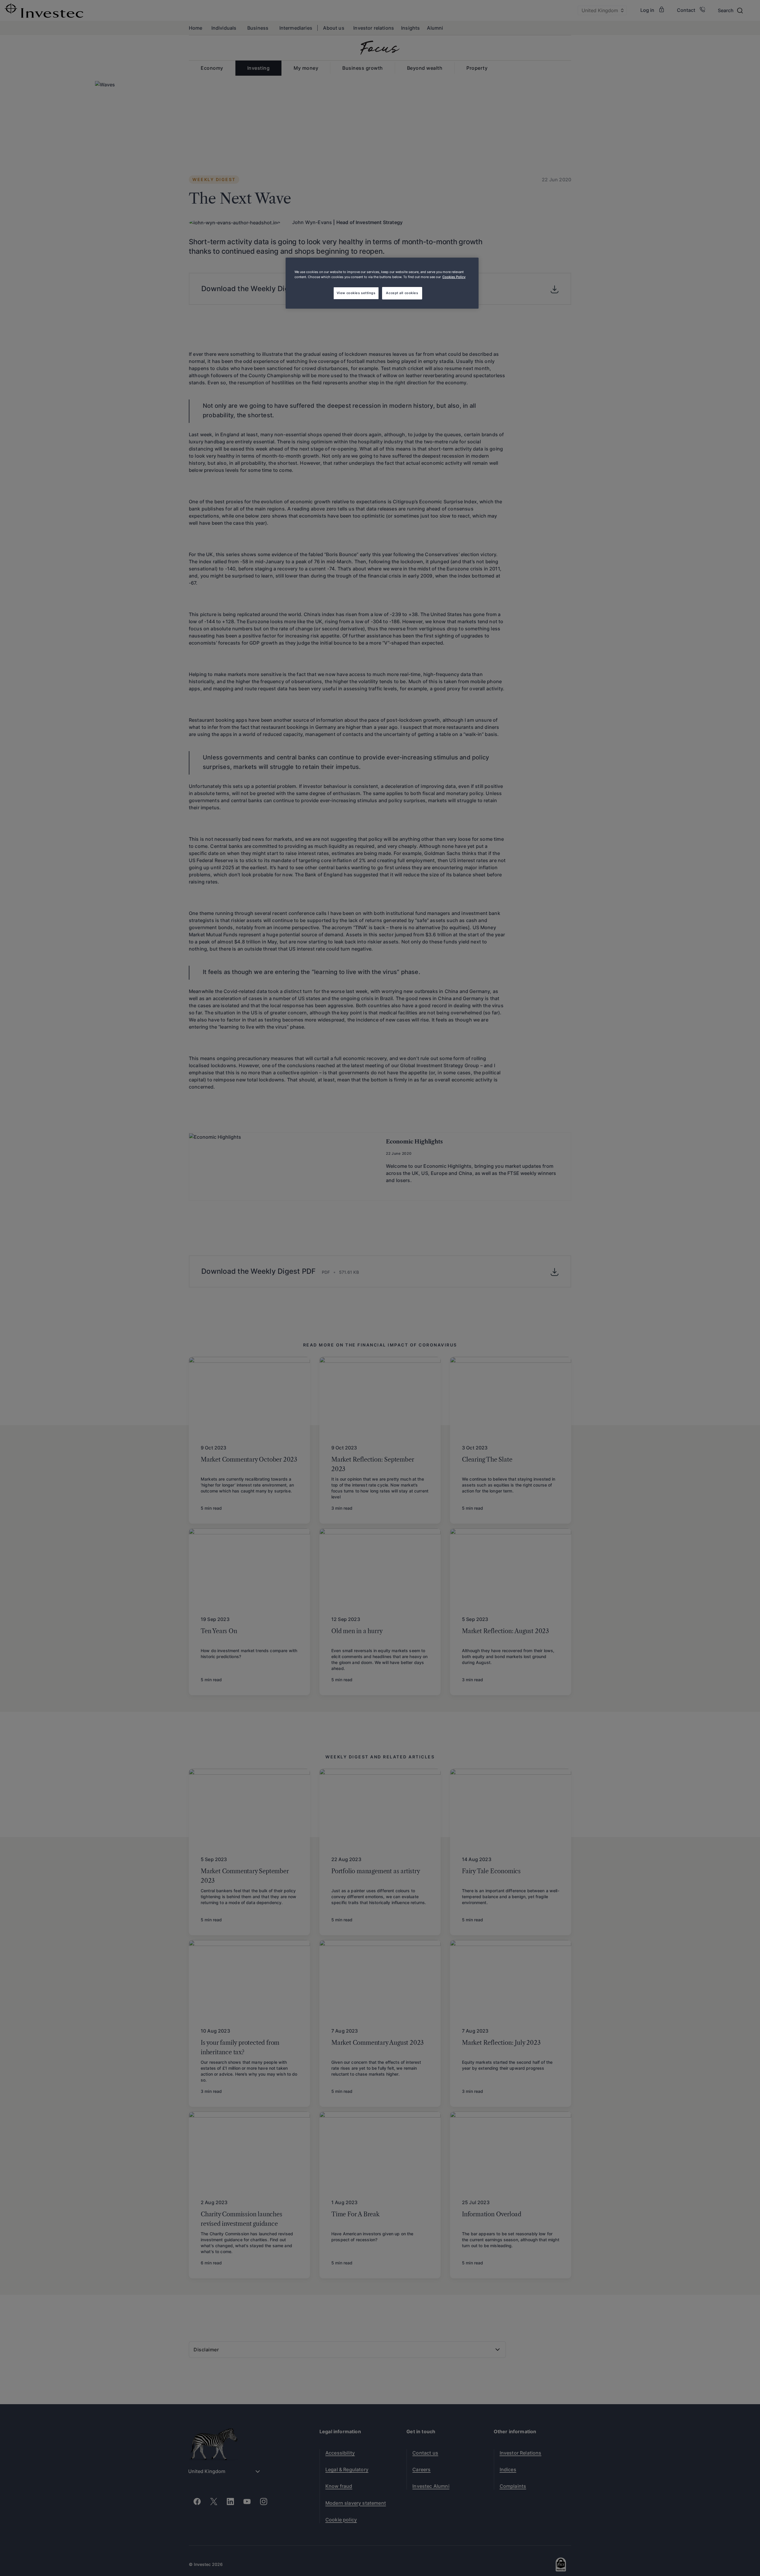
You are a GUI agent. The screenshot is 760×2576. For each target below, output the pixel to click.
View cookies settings (356, 293)
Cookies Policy (454, 277)
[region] (382, 283)
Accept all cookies (402, 293)
